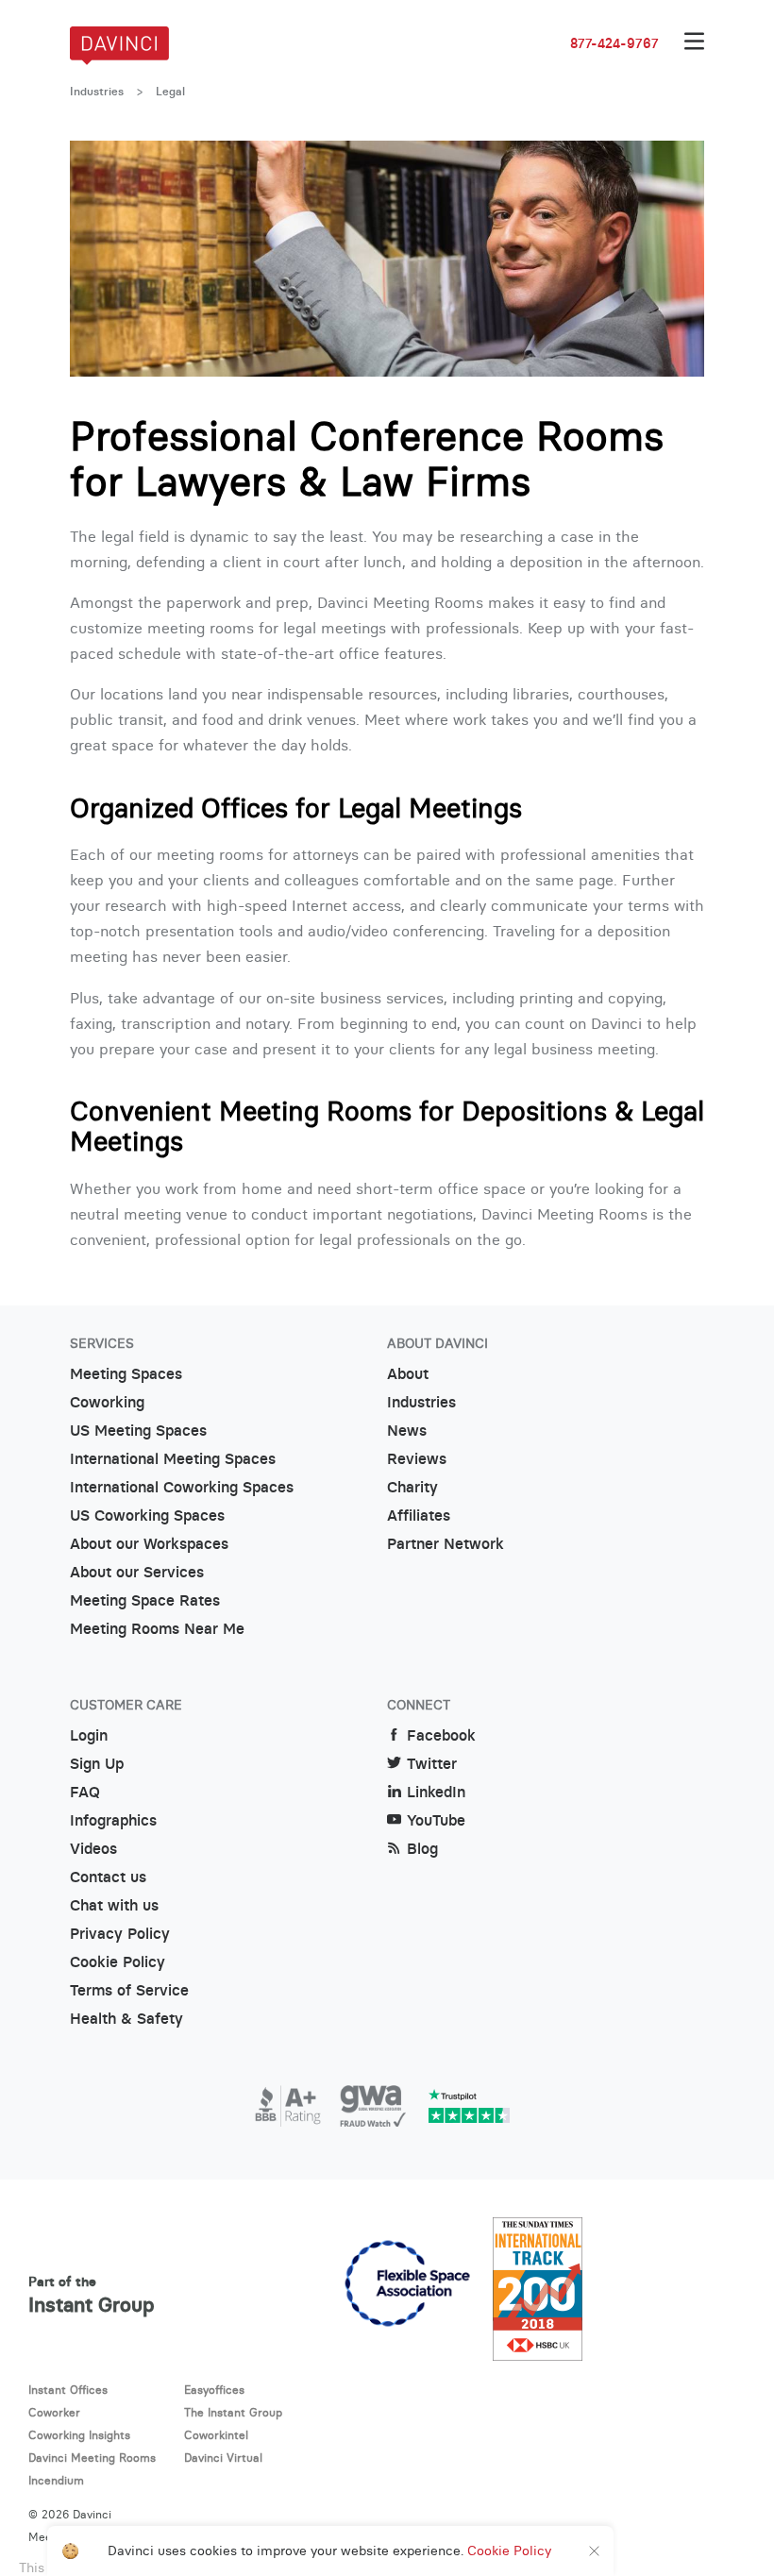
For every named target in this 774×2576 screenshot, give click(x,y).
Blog (422, 1849)
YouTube (436, 1820)
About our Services (137, 1572)
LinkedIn (436, 1792)
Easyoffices (214, 2390)
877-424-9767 (614, 43)
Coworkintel (216, 2435)
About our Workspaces (149, 1544)
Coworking (107, 1402)
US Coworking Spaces (147, 1515)
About (408, 1374)
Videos (93, 1849)
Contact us (108, 1877)
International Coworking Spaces (182, 1487)
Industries (97, 92)
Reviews (417, 1459)
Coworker (54, 2412)
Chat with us (114, 1905)
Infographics (113, 1820)
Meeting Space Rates (145, 1600)
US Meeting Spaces (138, 1431)
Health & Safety (126, 2019)
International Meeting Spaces (173, 1459)
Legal (170, 92)
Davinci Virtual (223, 2458)
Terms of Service (129, 1990)
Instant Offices (68, 2390)
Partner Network (446, 1544)
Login (89, 1735)
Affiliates (419, 1515)
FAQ (85, 1792)
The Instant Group (233, 2412)
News (407, 1431)
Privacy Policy (120, 1934)
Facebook (441, 1735)
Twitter (432, 1764)
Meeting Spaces (126, 1374)
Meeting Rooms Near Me (157, 1629)
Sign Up (97, 1764)
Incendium (56, 2480)
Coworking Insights (79, 2435)
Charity (412, 1487)
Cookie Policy (118, 1962)
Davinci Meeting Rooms (92, 2458)
